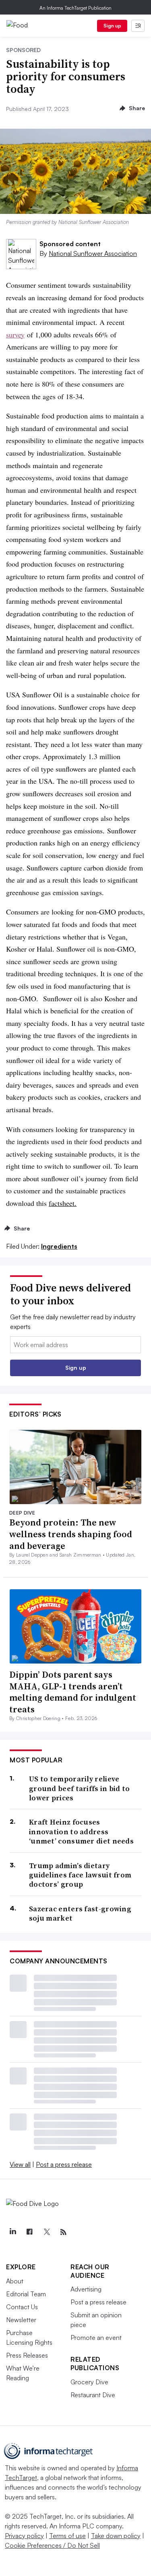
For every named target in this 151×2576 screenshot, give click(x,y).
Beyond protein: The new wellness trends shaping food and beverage (71, 1534)
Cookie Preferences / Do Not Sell (52, 2545)
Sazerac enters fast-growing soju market (80, 1914)
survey (15, 335)
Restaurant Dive (93, 2395)
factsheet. (63, 1203)
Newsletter (21, 2320)
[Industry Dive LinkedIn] (12, 2232)
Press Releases (27, 2355)
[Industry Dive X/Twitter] (46, 2232)
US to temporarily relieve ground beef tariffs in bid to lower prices (80, 1788)
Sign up (112, 26)
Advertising (86, 2289)
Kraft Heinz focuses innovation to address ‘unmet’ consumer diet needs (81, 1831)
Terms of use (67, 2536)
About (15, 2281)
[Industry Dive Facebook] (29, 2232)
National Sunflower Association (93, 253)
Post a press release (64, 2164)
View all (20, 2164)
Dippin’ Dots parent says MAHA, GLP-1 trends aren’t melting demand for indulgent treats (73, 1692)
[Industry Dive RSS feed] (63, 2232)
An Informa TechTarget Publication (75, 8)
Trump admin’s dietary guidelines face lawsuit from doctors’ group (80, 1875)
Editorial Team (26, 2294)
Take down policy (116, 2536)
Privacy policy (24, 2536)
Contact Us (22, 2307)
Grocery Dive (89, 2382)
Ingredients (59, 1246)
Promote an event (96, 2337)
